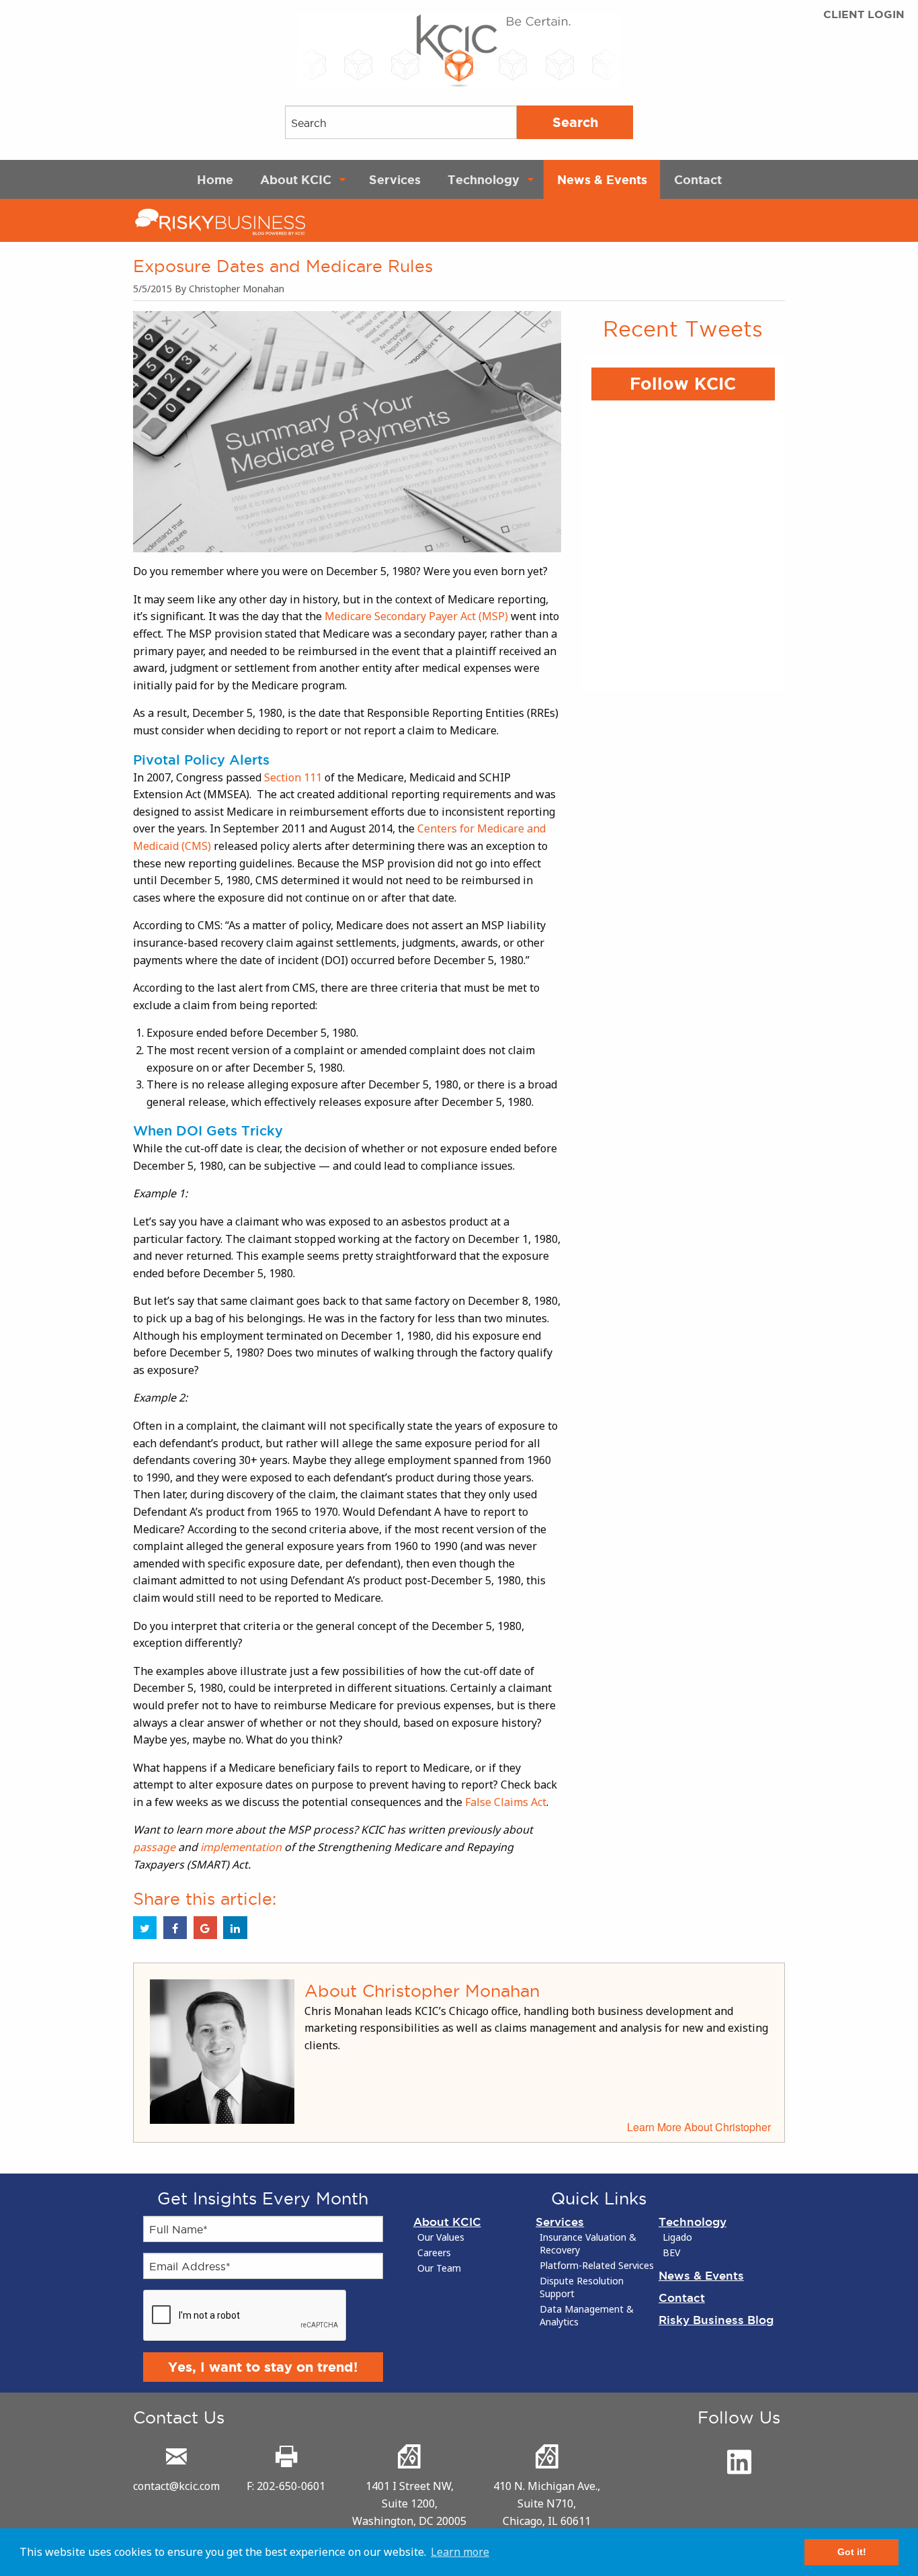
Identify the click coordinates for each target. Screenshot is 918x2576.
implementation (241, 1847)
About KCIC (296, 179)
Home (215, 179)
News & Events (602, 179)
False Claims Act (506, 1802)
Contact (698, 179)
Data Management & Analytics (587, 2316)
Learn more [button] (460, 2552)
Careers (434, 2253)
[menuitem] (215, 179)
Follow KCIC (683, 384)
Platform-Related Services (597, 2266)
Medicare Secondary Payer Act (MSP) (416, 616)
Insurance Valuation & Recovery (588, 2244)
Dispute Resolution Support (582, 2287)
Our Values (441, 2237)
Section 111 (293, 777)
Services (395, 179)
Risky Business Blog (716, 2320)
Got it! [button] (852, 2552)
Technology (484, 179)
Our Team (439, 2268)
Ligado (677, 2237)
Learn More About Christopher (699, 2127)
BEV (671, 2253)
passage (154, 1847)
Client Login (864, 14)
